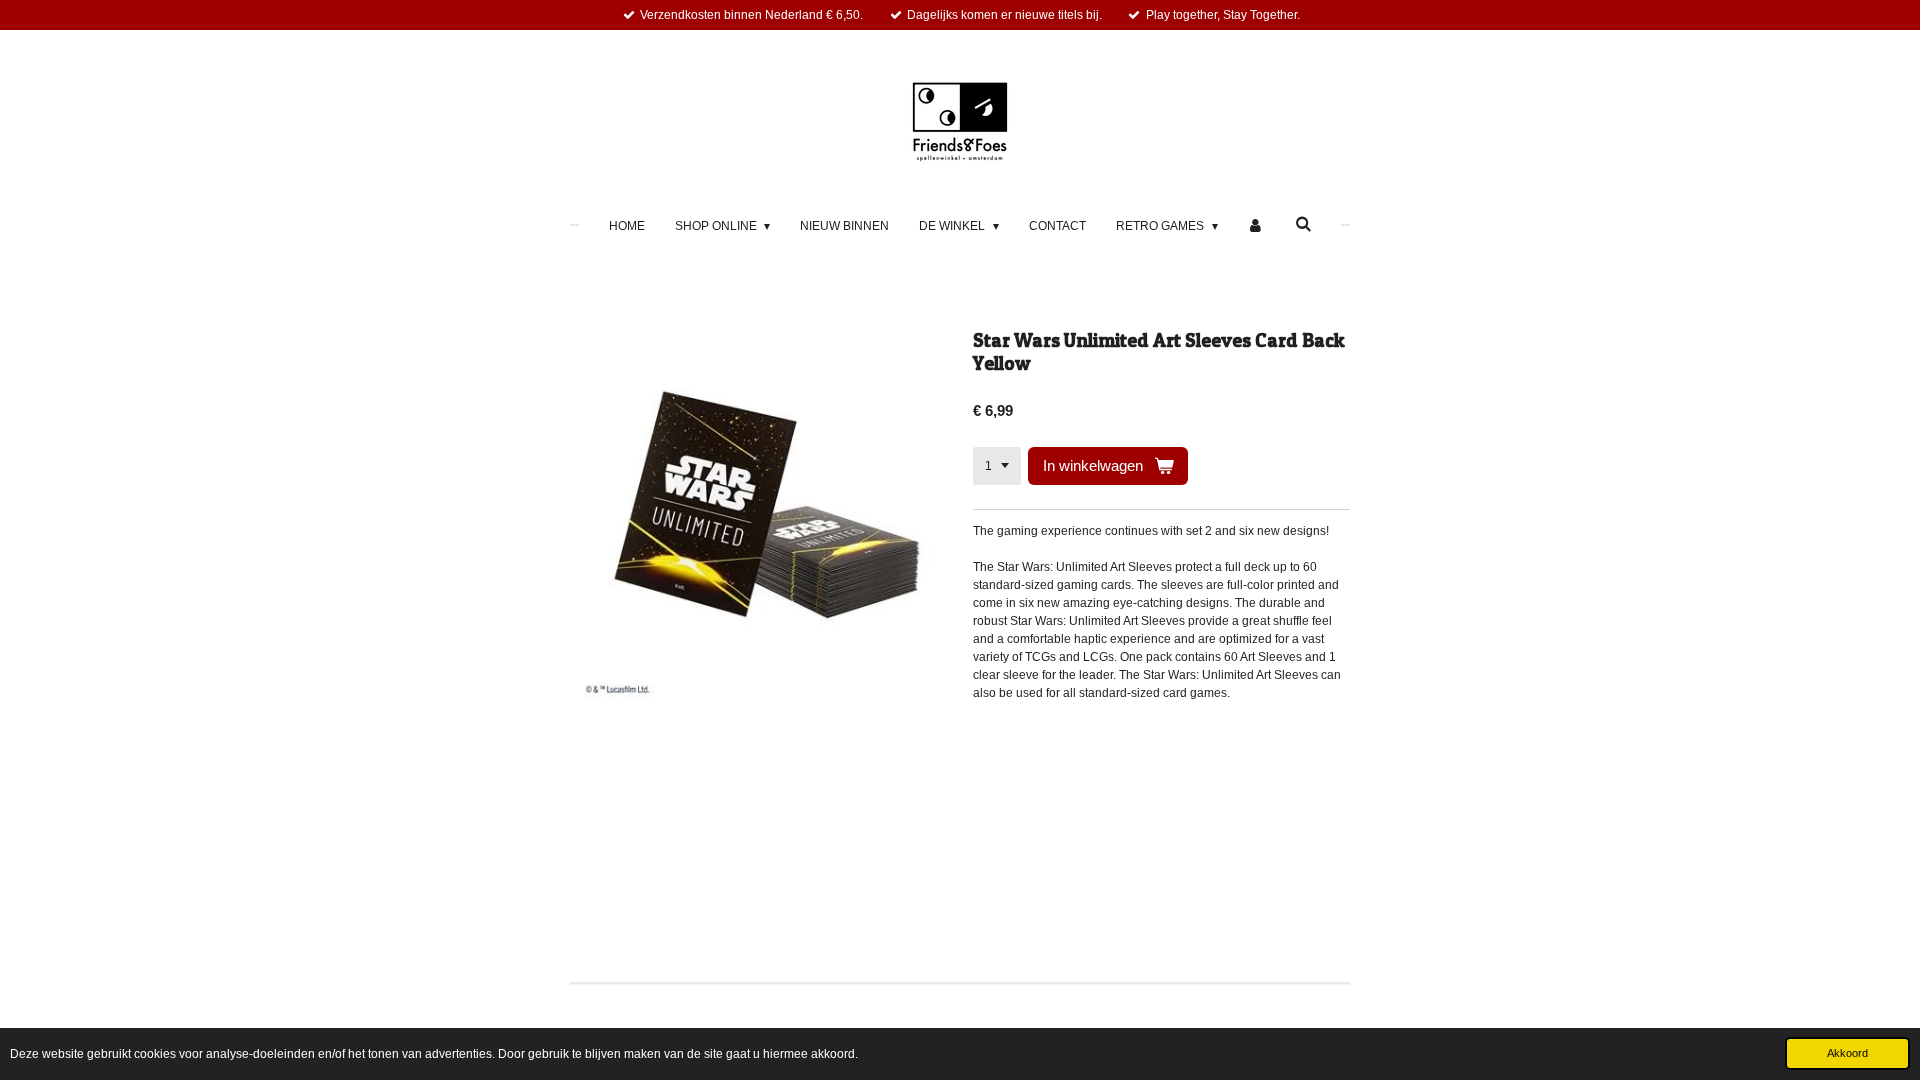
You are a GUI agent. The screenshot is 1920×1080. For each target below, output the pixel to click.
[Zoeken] (1303, 224)
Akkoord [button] (1847, 1053)
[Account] (1256, 226)
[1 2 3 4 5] (997, 466)
